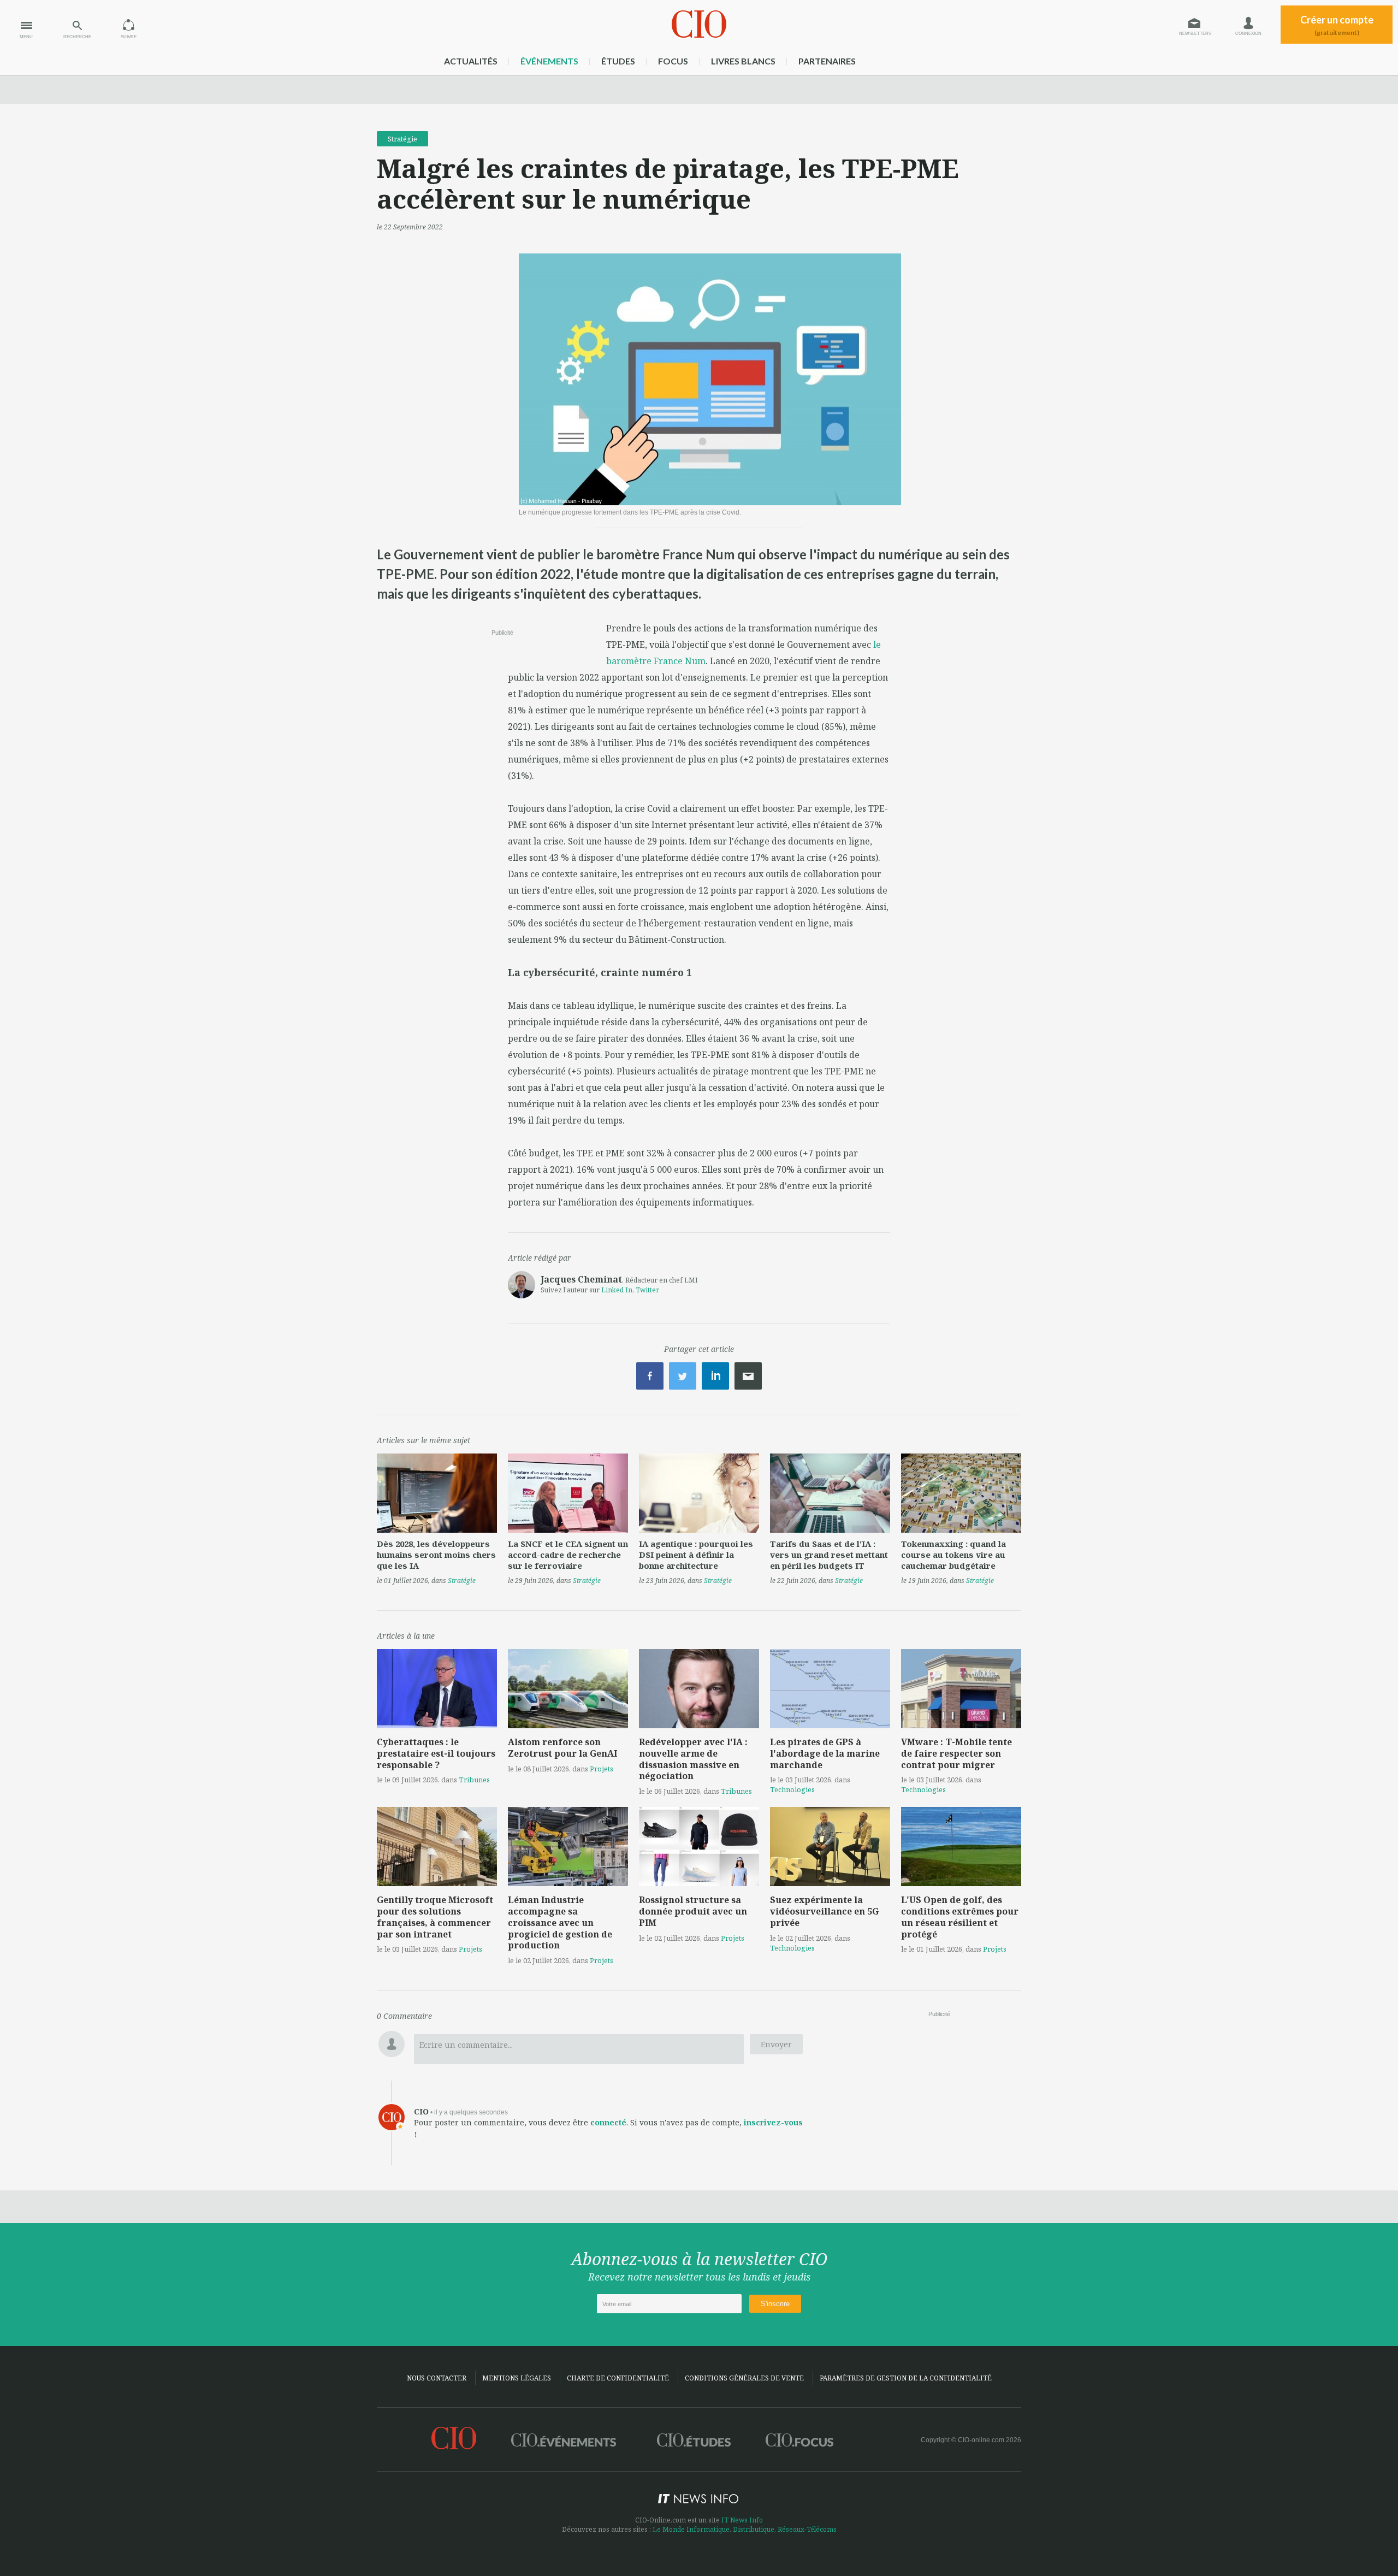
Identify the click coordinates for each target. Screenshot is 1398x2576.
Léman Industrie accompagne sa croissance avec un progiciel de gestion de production (560, 1922)
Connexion (1248, 34)
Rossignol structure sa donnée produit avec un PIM (693, 1911)
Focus (673, 61)
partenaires (827, 61)
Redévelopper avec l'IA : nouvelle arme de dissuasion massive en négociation (693, 1759)
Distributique (754, 2529)
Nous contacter (437, 2378)
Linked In (617, 1290)
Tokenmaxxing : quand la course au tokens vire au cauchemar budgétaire (953, 1555)
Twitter (647, 1290)
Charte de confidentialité (618, 2378)
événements (549, 61)
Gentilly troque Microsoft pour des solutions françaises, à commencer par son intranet (435, 1917)
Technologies (792, 1789)
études (618, 61)
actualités (471, 61)
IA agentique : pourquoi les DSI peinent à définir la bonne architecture (696, 1555)
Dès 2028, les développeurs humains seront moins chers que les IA (436, 1555)
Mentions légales (517, 2378)
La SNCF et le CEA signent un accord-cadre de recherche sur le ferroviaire (568, 1555)
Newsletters (1195, 34)
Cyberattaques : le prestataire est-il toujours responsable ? (436, 1753)
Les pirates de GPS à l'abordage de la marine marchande (825, 1753)
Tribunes (474, 1780)
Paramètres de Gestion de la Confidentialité (906, 2378)
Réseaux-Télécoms (807, 2529)
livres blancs (743, 61)
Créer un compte (1337, 25)
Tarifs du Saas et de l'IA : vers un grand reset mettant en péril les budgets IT (829, 1555)
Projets (602, 1769)
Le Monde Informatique (691, 2529)
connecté (608, 2122)
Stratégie (402, 139)
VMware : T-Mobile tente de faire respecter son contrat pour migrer (956, 1753)
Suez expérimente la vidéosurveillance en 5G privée (824, 1911)
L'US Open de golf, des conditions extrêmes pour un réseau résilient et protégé (960, 1917)
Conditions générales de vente (744, 2378)
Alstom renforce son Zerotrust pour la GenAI (562, 1748)
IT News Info (742, 2520)
